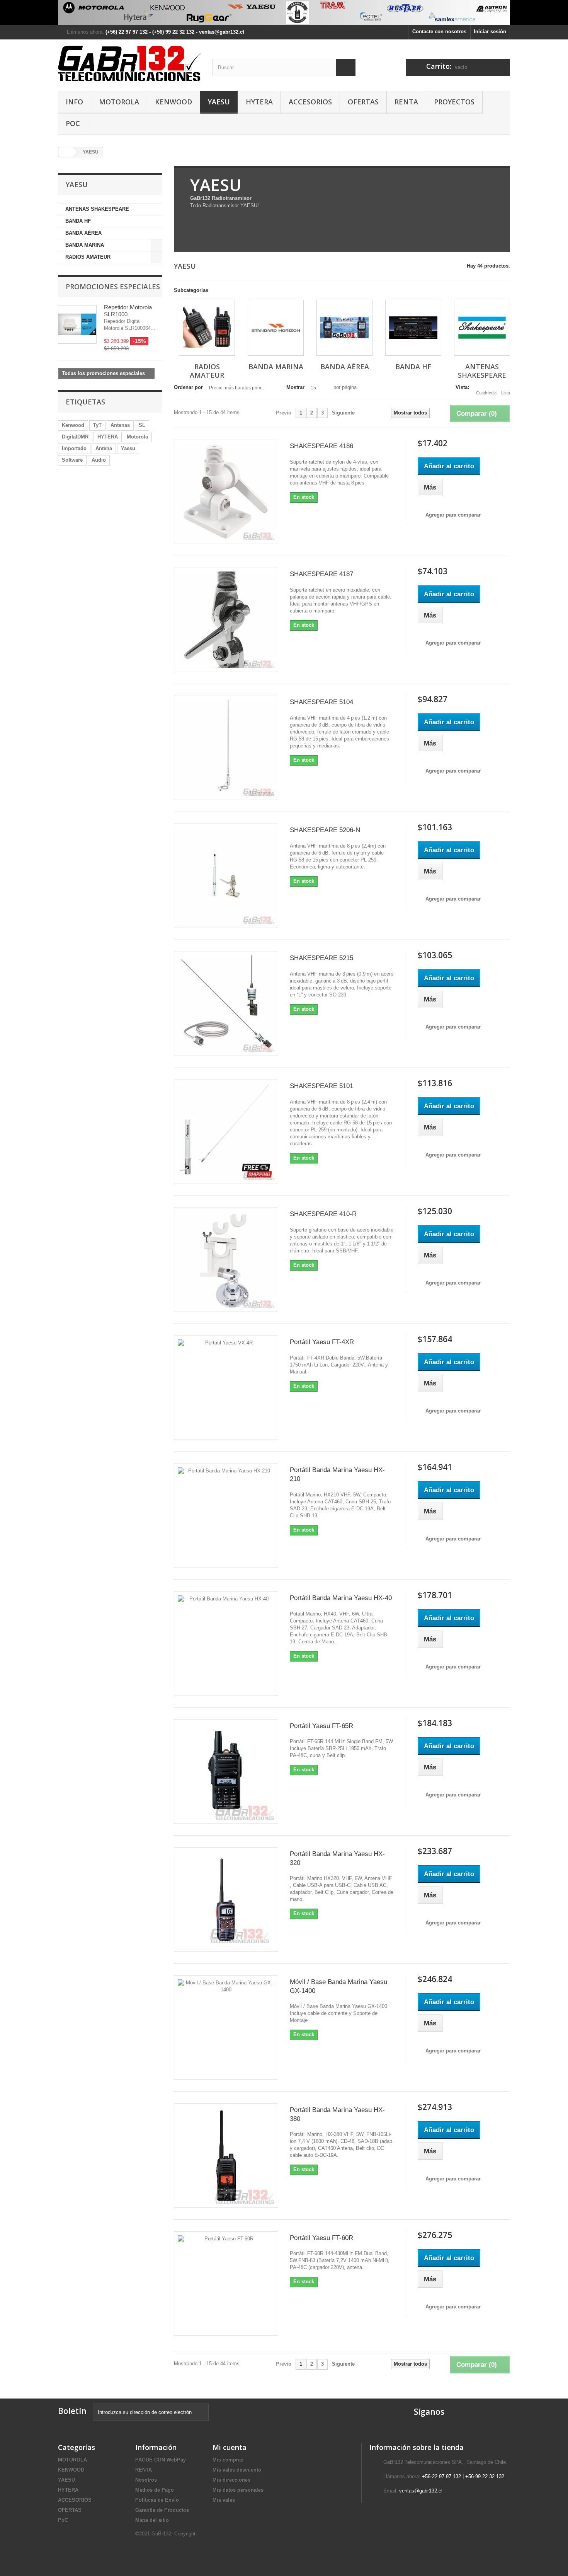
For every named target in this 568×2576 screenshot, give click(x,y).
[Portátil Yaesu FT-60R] (226, 2284)
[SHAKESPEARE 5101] (226, 1132)
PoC (73, 123)
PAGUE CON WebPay (161, 2460)
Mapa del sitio (152, 2520)
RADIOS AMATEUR (88, 257)
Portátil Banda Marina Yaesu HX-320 (337, 1858)
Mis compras (228, 2460)
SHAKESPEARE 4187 (321, 574)
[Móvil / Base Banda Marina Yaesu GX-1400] (226, 2028)
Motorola (137, 437)
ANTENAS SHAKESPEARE (97, 209)
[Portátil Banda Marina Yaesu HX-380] (226, 2156)
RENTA (406, 102)
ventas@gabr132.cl (421, 2491)
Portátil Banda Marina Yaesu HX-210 (337, 1474)
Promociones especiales (113, 287)
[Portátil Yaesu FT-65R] (226, 1772)
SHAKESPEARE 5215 (321, 958)
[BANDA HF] (413, 328)
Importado (74, 448)
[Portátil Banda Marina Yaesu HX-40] (226, 1644)
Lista (506, 393)
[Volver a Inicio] (66, 152)
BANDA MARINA (85, 245)
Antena (104, 448)
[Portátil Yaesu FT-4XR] (226, 1388)
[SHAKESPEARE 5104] (226, 748)
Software (72, 460)
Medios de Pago (155, 2490)
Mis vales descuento (237, 2470)
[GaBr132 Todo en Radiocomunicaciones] (284, 13)
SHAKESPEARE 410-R (323, 1214)
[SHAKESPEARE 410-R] (226, 1260)
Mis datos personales (238, 2490)
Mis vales (224, 2500)
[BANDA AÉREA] (344, 328)
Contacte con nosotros (439, 32)
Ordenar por (188, 387)
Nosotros (146, 2480)
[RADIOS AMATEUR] (207, 328)
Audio (99, 460)
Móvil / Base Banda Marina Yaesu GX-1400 (338, 1986)
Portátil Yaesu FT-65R (321, 1726)
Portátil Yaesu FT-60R (321, 2238)
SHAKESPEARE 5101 (321, 1086)
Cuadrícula (486, 393)
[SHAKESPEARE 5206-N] (226, 876)
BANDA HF (78, 221)
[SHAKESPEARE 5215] (226, 1004)
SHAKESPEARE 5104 (321, 702)
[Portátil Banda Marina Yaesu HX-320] (226, 1900)
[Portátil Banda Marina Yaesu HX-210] (226, 1516)
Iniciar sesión (490, 32)
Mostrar (295, 387)
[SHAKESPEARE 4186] (226, 492)
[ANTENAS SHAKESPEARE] (482, 328)
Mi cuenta (230, 2447)
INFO (74, 102)
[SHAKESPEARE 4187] (226, 620)
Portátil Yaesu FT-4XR (322, 1342)
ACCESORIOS (310, 102)
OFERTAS (363, 102)
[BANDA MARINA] (276, 328)
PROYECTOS (454, 102)
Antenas (120, 425)
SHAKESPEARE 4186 (321, 446)
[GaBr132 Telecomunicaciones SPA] (129, 63)
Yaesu (128, 448)
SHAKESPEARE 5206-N (325, 830)
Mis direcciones (231, 2480)
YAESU (219, 102)
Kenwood (73, 425)
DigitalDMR (75, 437)
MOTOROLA (119, 102)
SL (142, 425)
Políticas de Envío (157, 2500)
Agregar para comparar (453, 515)
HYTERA (259, 102)
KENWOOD (173, 102)
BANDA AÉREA (83, 233)
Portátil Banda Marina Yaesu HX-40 (341, 1598)
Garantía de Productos (162, 2510)
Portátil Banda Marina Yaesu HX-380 (337, 2114)
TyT (97, 425)
